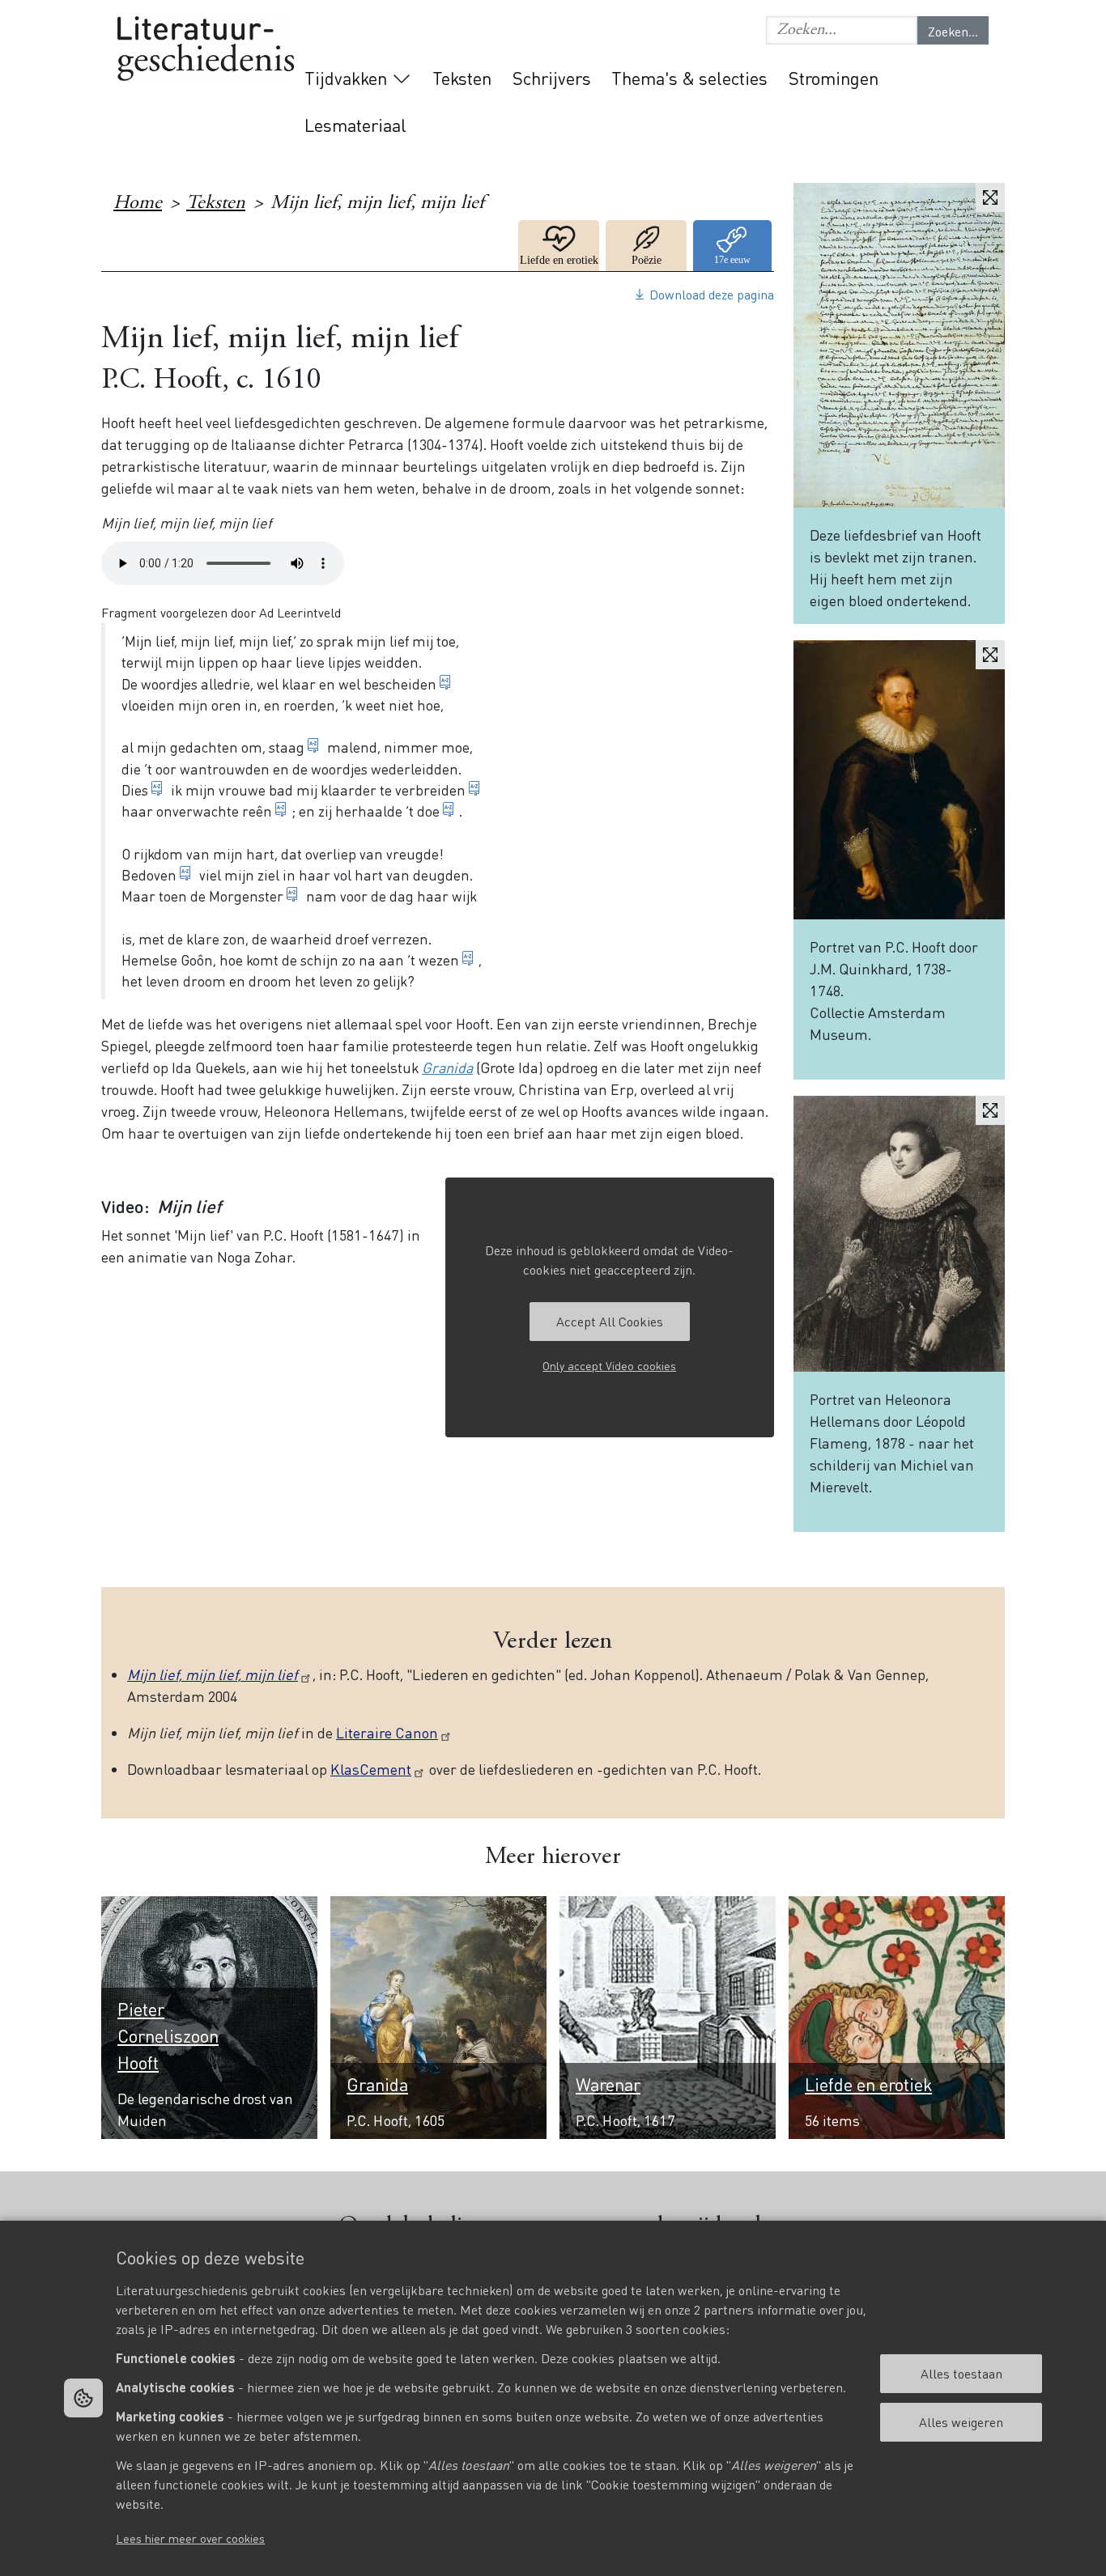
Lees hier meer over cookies (190, 2538)
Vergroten (990, 197)
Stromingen (834, 78)
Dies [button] (135, 790)
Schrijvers (552, 78)
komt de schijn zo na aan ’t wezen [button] (353, 960)
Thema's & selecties (689, 78)
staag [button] (287, 747)
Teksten (462, 78)
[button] (842, 30)
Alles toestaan (961, 2373)
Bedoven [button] (149, 875)
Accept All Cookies (610, 1321)
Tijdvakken (346, 78)
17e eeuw (734, 246)
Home (138, 204)
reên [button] (257, 811)
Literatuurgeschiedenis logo (206, 50)
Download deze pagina (712, 294)
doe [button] (428, 811)
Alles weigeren (961, 2422)
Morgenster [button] (246, 896)
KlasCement (371, 1769)
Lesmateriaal (355, 125)
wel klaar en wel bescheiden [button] (347, 684)
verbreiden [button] (430, 790)
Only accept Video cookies (609, 1365)
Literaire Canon (387, 1732)
